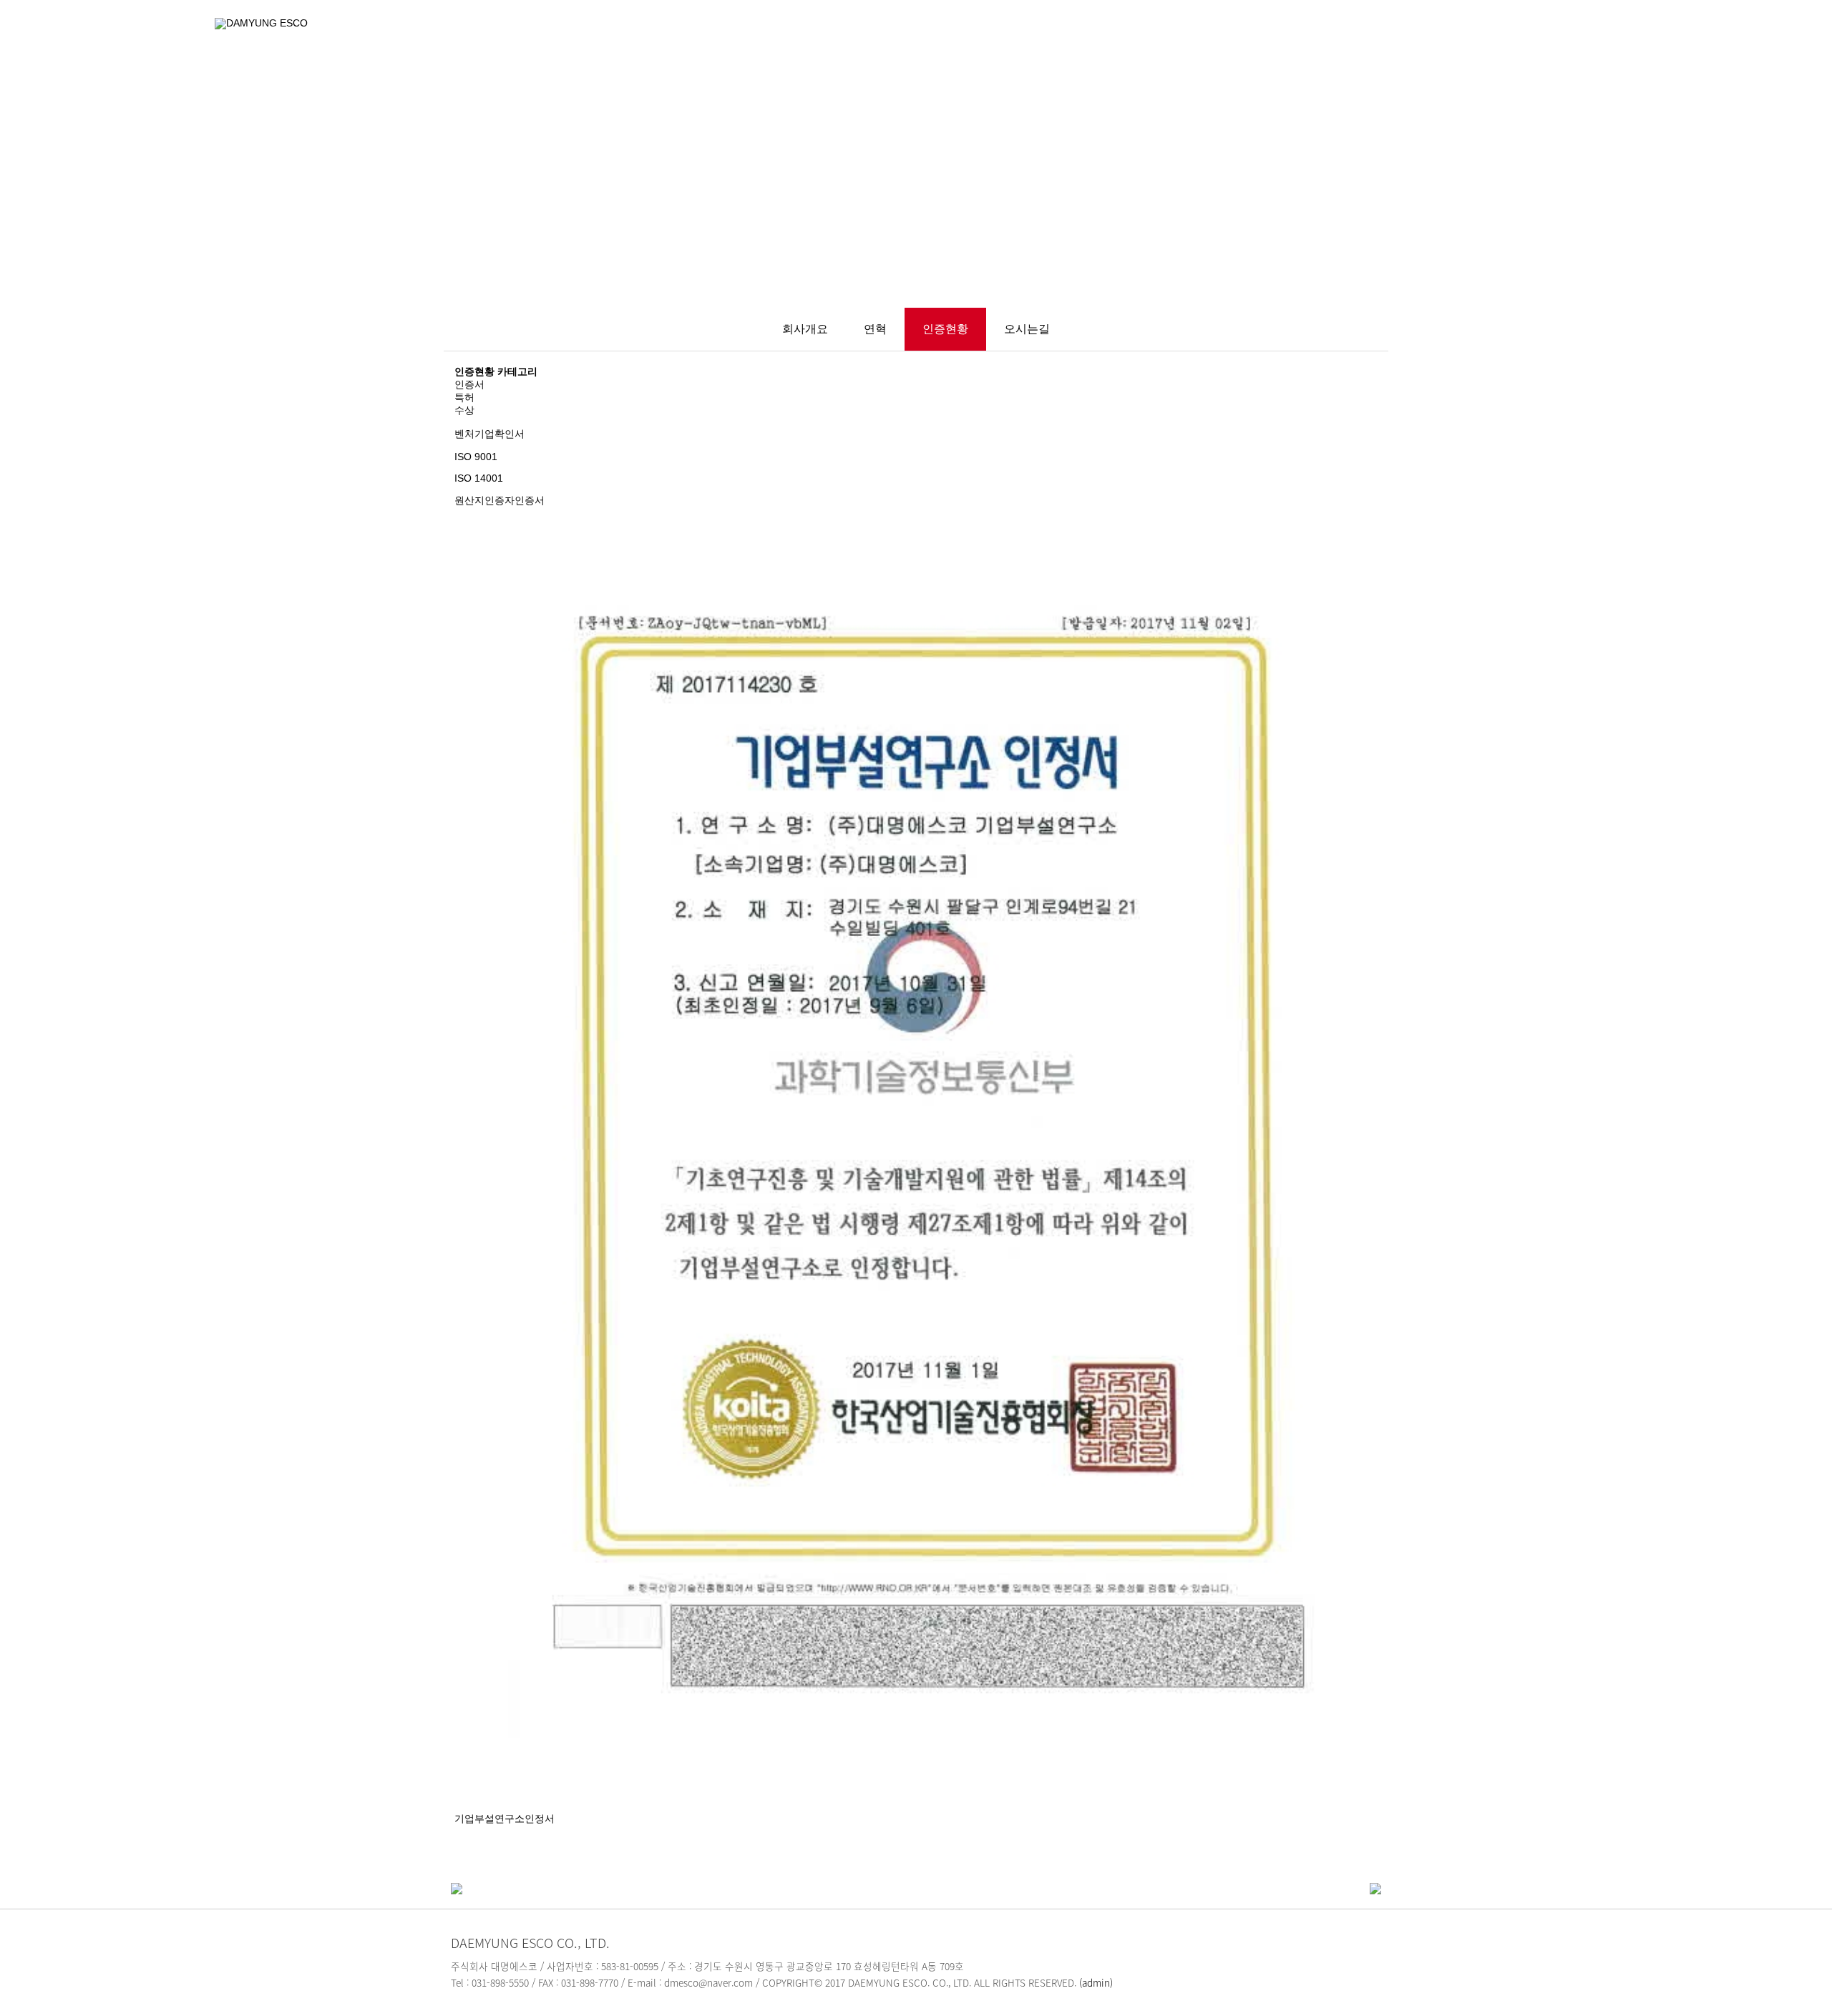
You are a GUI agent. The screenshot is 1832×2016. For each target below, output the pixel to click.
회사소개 (1020, 38)
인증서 (469, 385)
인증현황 (945, 329)
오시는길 (1027, 329)
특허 (464, 398)
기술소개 (1124, 38)
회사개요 (805, 329)
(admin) (1096, 1982)
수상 (464, 410)
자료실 (1515, 38)
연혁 (875, 329)
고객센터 (1419, 38)
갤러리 (1323, 38)
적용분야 (1227, 38)
